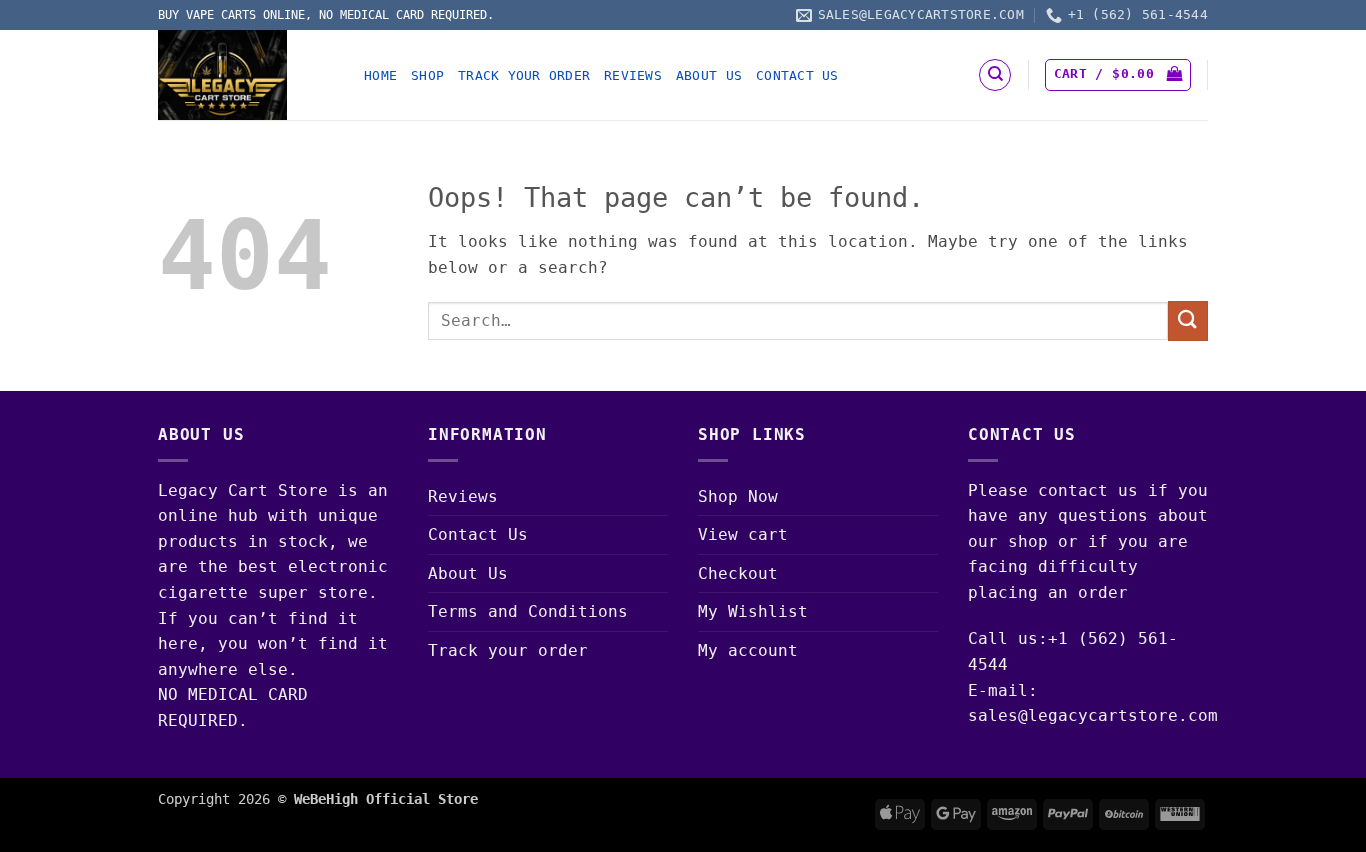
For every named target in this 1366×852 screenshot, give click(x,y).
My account (748, 650)
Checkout (738, 573)
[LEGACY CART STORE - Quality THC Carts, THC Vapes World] (246, 75)
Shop (427, 75)
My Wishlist (753, 611)
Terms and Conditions (528, 611)
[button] (1118, 75)
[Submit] (1188, 320)
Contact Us (797, 75)
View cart (743, 534)
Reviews (633, 75)
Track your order (524, 75)
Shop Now (738, 496)
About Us (709, 75)
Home (380, 75)
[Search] (995, 75)
